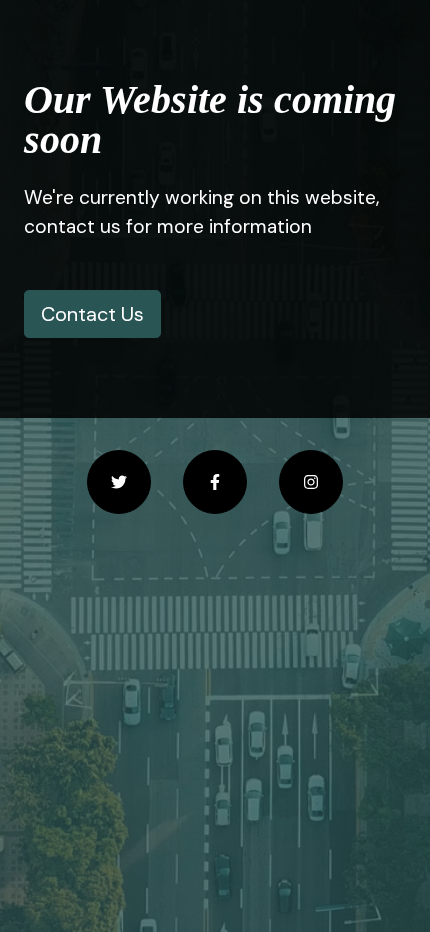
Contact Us (92, 314)
